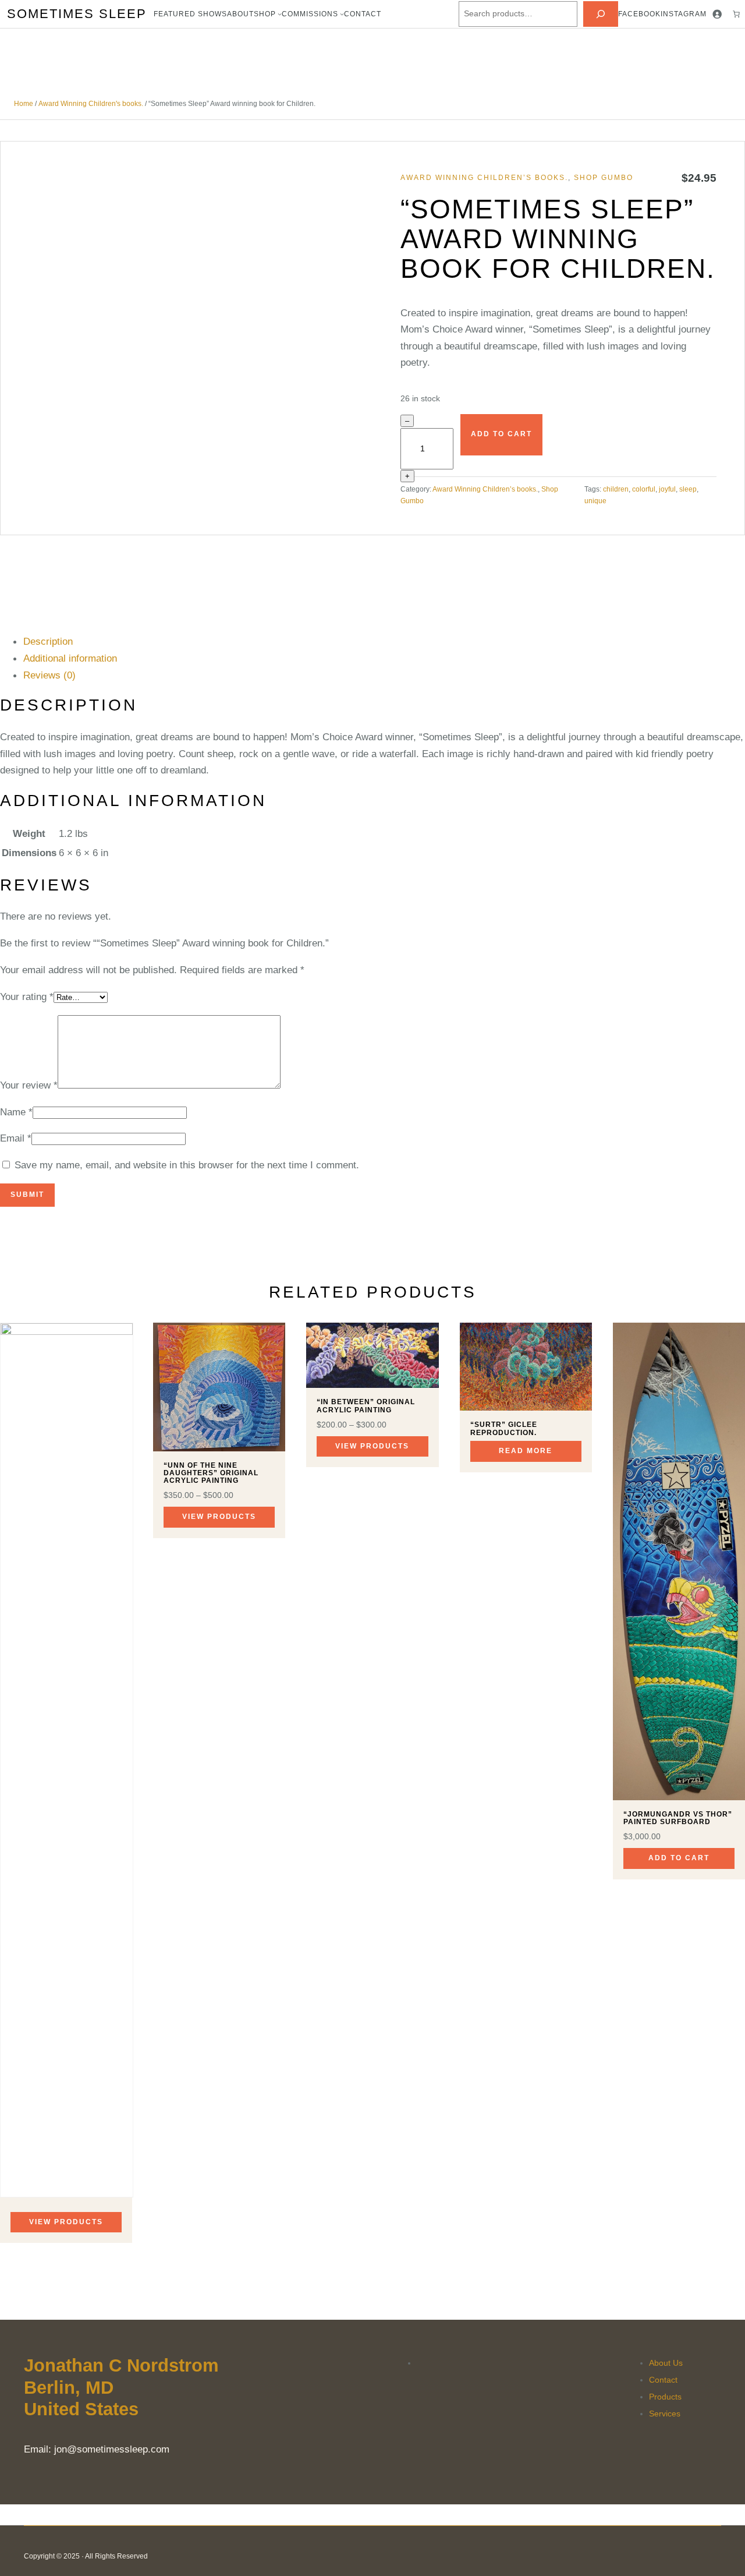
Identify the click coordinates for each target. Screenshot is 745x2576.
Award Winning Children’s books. (484, 178)
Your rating (27, 997)
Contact (663, 2380)
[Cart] (736, 14)
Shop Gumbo (604, 178)
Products (665, 2397)
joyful (667, 489)
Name (16, 1112)
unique (595, 501)
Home (24, 104)
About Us (666, 2363)
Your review (29, 1085)
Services (665, 2414)
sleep (688, 489)
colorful (644, 489)
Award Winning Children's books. (91, 104)
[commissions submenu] (342, 14)
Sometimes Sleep (77, 14)
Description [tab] (48, 641)
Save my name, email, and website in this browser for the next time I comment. (187, 1165)
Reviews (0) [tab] (49, 675)
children (616, 489)
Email (16, 1138)
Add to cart (501, 434)
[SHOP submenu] (280, 14)
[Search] (601, 14)
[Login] (717, 14)
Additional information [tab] (70, 658)
